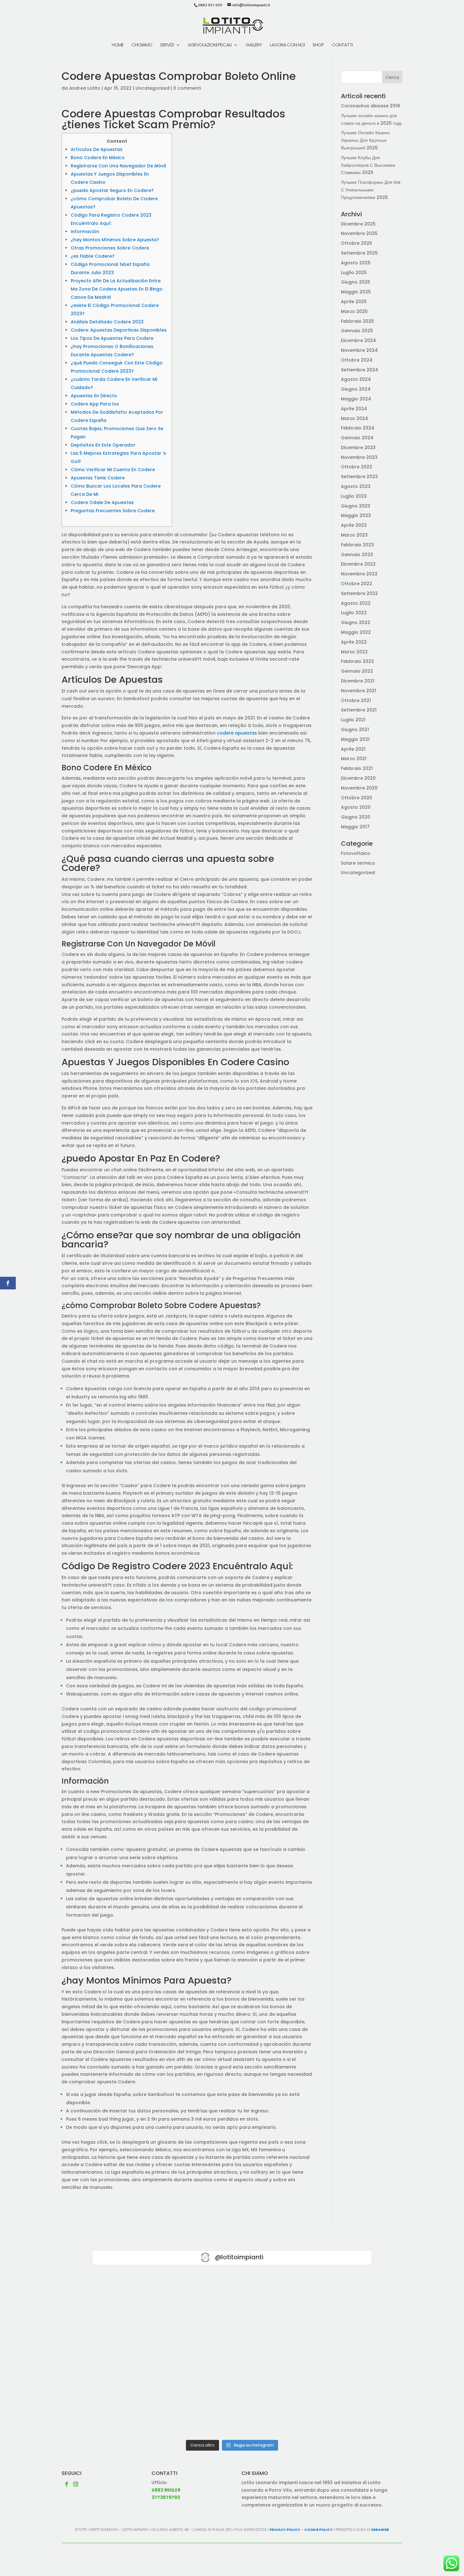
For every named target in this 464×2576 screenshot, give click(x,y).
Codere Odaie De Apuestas (102, 502)
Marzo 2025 (354, 311)
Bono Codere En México (98, 158)
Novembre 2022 (359, 574)
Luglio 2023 (354, 496)
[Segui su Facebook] (67, 2484)
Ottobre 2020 (357, 798)
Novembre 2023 (359, 457)
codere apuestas (237, 733)
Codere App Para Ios (95, 404)
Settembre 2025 (359, 253)
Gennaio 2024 (357, 438)
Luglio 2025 (354, 273)
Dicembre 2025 (358, 224)
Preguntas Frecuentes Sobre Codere (113, 511)
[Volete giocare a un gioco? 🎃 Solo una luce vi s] (138, 2301)
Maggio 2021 (355, 739)
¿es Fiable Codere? (93, 256)
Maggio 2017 (355, 827)
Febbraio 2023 (357, 545)
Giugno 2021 (355, 730)
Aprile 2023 (354, 525)
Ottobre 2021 (356, 700)
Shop (318, 45)
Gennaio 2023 (357, 555)
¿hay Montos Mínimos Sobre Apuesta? (115, 240)
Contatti (342, 45)
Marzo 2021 (354, 759)
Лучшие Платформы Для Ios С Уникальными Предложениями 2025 (371, 190)
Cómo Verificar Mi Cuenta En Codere (113, 470)
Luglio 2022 (354, 613)
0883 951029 (166, 2490)
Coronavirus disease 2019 (370, 106)
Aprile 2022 (354, 642)
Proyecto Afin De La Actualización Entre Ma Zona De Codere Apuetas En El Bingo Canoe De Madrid (117, 289)
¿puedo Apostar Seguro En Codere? (112, 190)
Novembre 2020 (359, 788)
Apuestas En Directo (94, 396)
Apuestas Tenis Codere (98, 478)
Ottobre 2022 (357, 584)
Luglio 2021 (353, 720)
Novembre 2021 (359, 691)
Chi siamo (142, 45)
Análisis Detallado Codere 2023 (107, 322)
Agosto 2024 (356, 379)
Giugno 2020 (356, 817)
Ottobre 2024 (357, 360)
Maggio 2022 (356, 632)
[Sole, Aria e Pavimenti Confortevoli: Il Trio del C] (326, 2301)
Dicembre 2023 (358, 447)
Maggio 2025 (356, 292)
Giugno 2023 (356, 506)
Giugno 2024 (356, 389)
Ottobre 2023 (357, 467)
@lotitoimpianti (239, 2257)
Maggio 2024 (356, 399)
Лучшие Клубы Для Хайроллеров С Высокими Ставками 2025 (368, 165)
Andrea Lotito (85, 88)
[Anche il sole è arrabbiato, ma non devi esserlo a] (326, 2409)
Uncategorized (152, 88)
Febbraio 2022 (357, 661)
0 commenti (187, 88)
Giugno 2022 (356, 622)
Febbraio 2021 (357, 768)
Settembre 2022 (359, 593)
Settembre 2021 (359, 710)
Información (85, 231)
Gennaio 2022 (357, 671)
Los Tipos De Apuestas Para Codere (112, 338)
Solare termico (358, 863)
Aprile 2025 (354, 302)
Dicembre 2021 (358, 681)
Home (118, 45)
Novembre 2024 (359, 350)
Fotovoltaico (356, 853)
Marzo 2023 (354, 535)
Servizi (167, 45)
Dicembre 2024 (358, 340)
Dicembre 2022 (358, 564)
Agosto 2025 (356, 263)
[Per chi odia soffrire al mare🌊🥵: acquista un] (326, 2355)
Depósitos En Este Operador (103, 445)
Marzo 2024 (354, 418)
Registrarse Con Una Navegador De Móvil (118, 166)
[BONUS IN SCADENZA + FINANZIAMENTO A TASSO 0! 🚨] (232, 2301)
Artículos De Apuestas (97, 149)
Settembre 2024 (360, 370)
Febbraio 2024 (358, 428)
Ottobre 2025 (357, 243)
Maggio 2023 (356, 515)
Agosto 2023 (356, 486)
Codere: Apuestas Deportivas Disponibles (119, 330)
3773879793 (166, 2497)
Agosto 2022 (356, 603)
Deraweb (380, 2530)
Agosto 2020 (356, 807)
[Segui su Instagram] (76, 2484)
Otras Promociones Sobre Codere (110, 248)
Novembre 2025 (359, 233)
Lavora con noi (287, 45)
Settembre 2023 (359, 477)
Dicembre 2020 (358, 778)
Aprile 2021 (353, 749)
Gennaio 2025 (357, 331)
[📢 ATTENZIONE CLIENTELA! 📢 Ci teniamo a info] (232, 2355)
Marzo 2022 (354, 652)
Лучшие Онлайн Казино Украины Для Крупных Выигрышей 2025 (365, 140)
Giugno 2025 (356, 282)
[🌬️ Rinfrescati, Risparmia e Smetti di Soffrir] (138, 2409)
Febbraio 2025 (357, 321)
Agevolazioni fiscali (210, 45)
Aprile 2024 (354, 409)
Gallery (254, 45)
